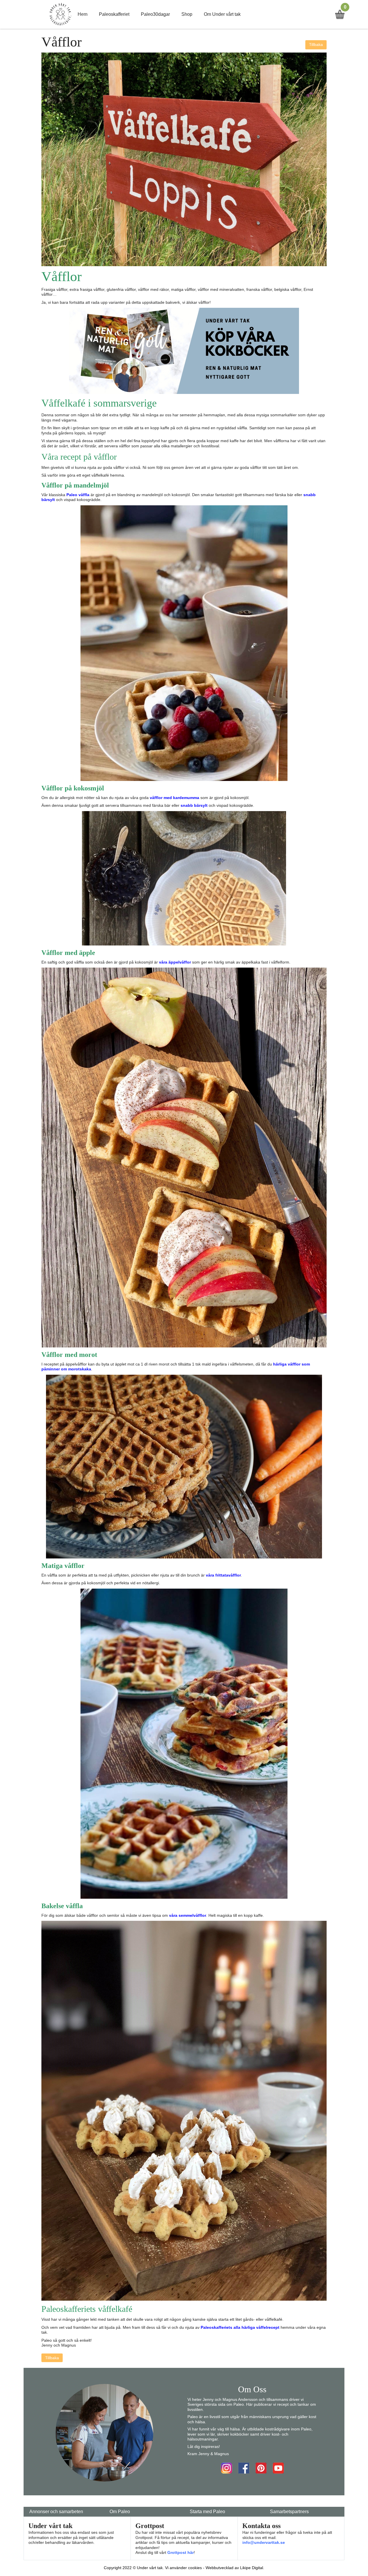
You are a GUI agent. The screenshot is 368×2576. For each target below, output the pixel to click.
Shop (187, 14)
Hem (83, 14)
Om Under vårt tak (222, 14)
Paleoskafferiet (114, 14)
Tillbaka (316, 45)
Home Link (60, 14)
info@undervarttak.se (264, 2542)
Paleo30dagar (155, 14)
